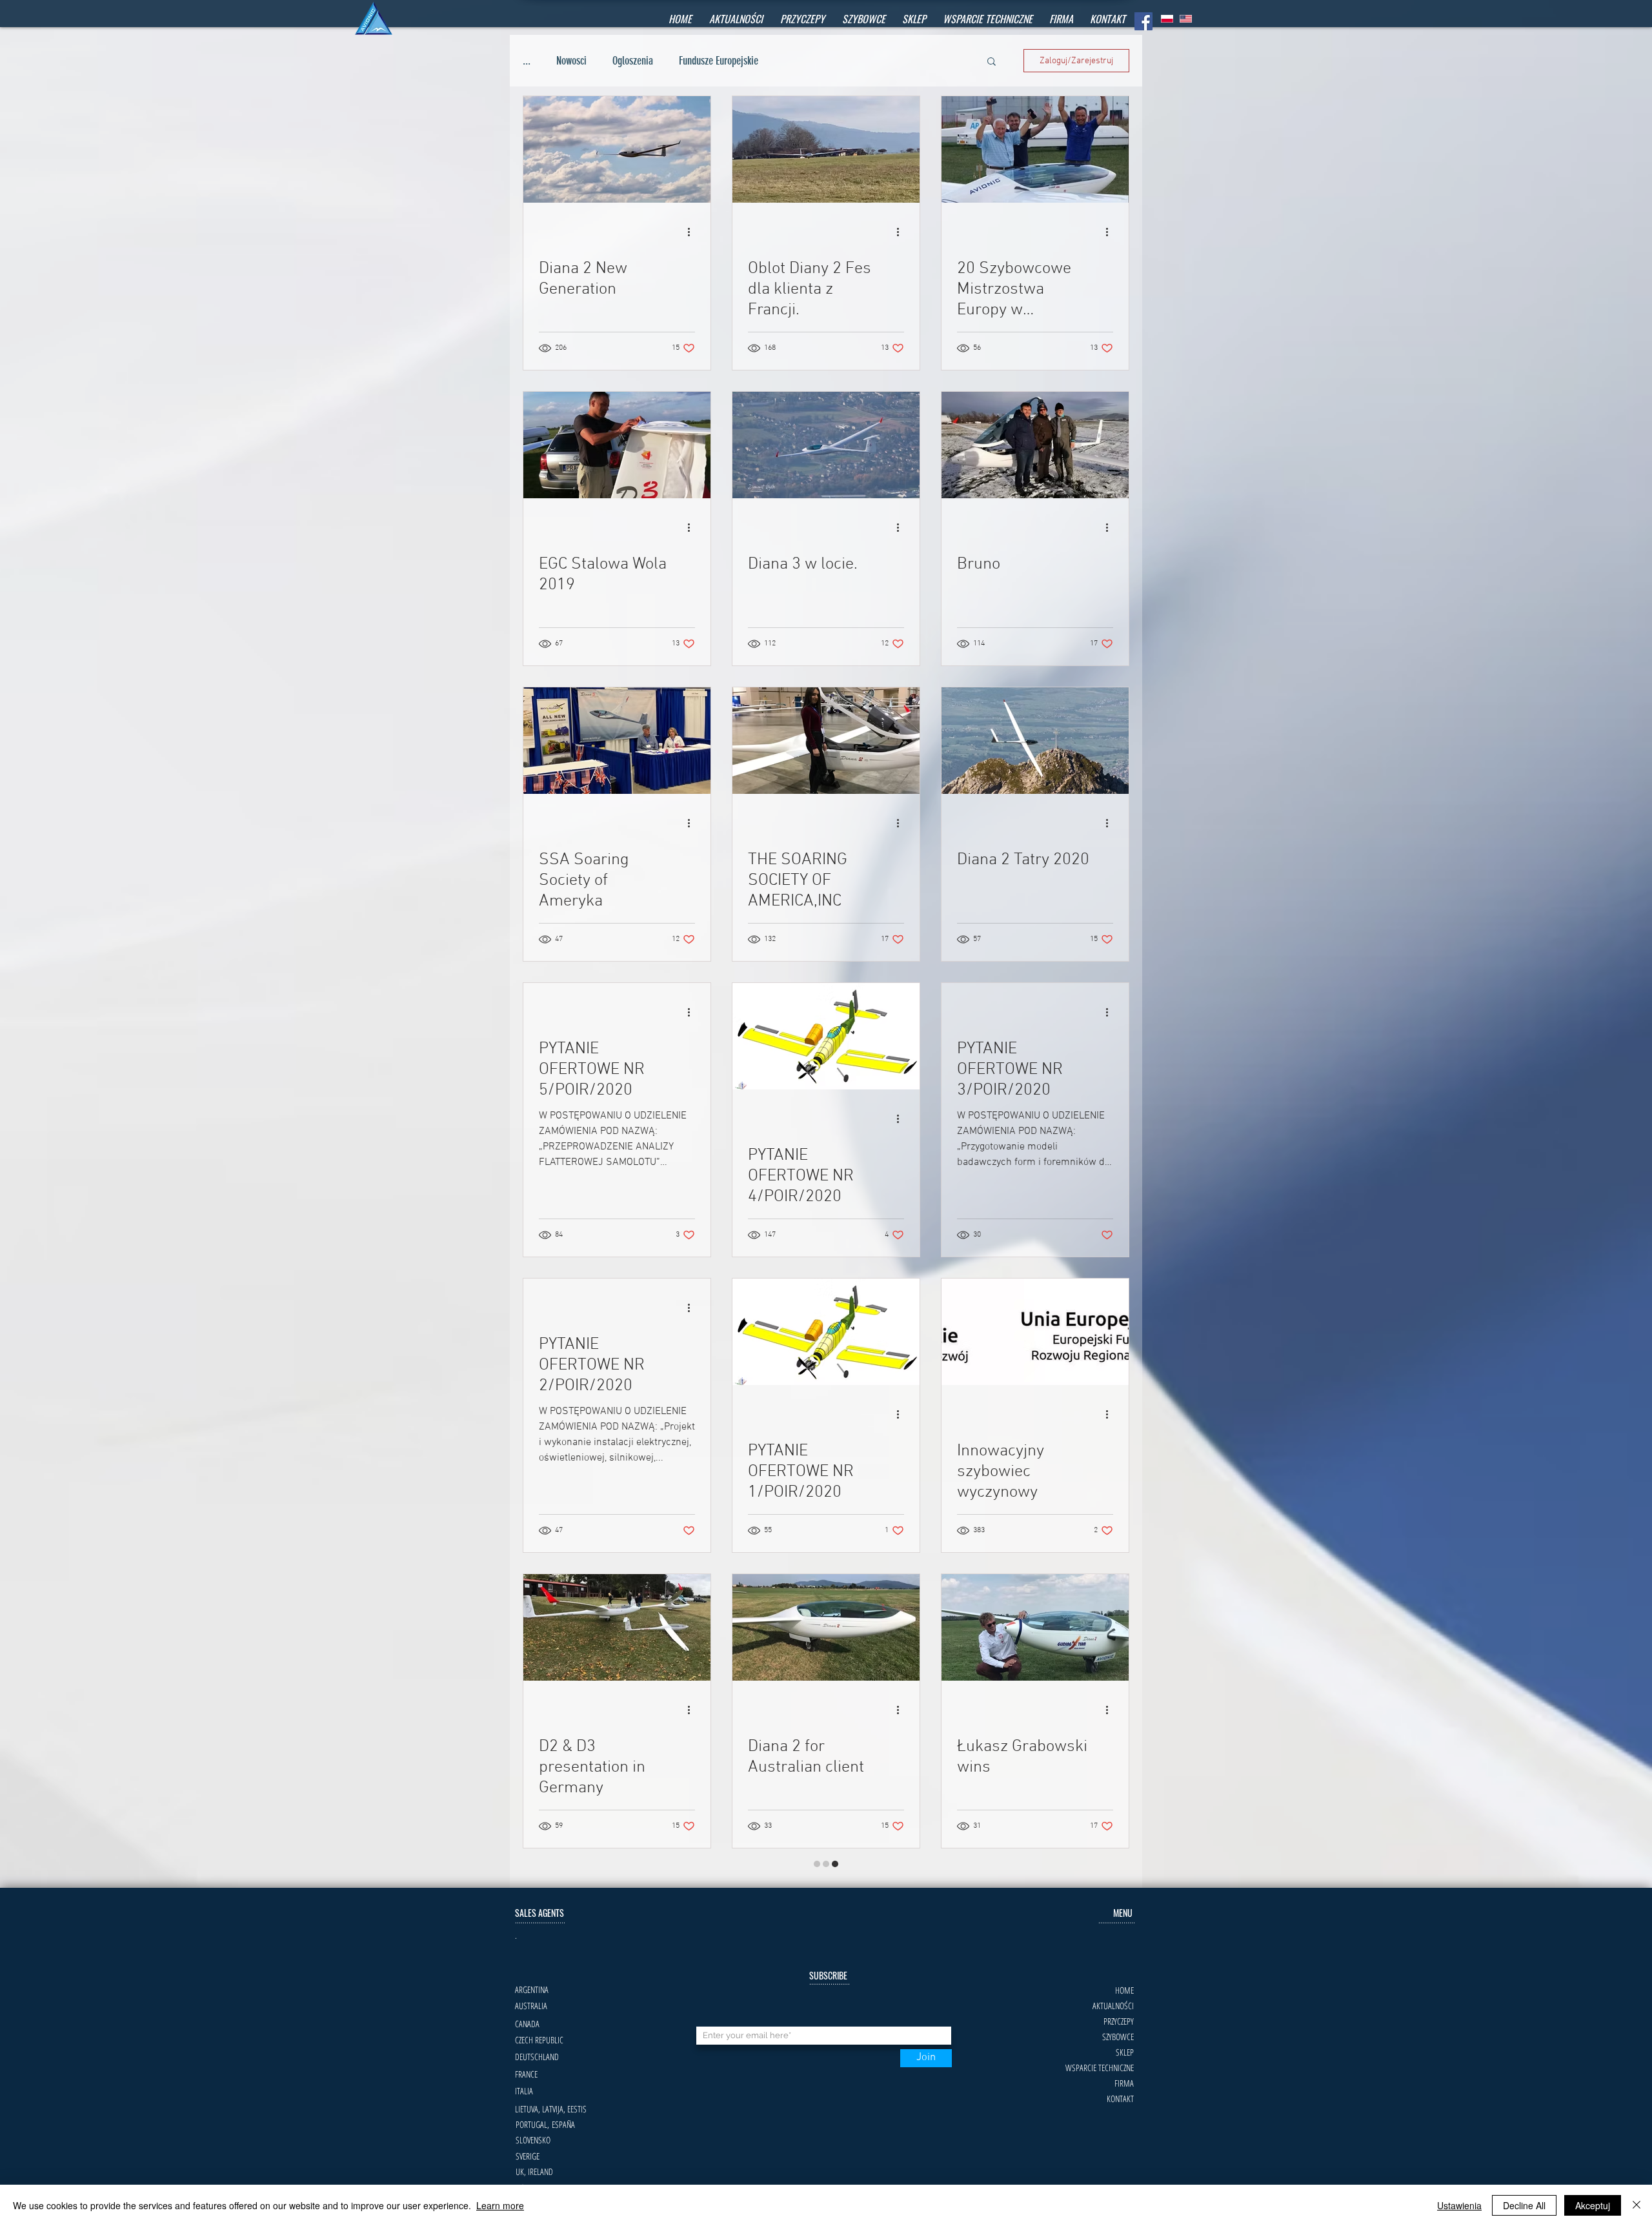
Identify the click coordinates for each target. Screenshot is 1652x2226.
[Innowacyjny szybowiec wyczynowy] (1035, 1332)
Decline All (1524, 2205)
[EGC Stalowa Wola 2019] (617, 445)
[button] (863, 19)
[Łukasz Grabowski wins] (1035, 1627)
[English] (1186, 19)
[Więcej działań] (693, 232)
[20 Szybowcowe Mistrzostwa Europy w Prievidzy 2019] (1035, 149)
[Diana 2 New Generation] (617, 149)
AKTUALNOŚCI (1113, 1976)
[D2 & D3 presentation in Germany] (617, 1627)
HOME (1124, 1960)
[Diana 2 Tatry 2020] (1035, 741)
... (527, 61)
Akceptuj (1593, 2205)
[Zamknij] (1637, 2205)
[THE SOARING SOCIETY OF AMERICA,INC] (826, 741)
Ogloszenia (633, 61)
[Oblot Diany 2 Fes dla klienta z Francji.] (826, 149)
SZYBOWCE (1118, 2007)
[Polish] (1167, 19)
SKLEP (1125, 2022)
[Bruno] (1035, 445)
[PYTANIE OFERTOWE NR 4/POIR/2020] (826, 1036)
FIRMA (1124, 2053)
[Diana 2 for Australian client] (826, 1627)
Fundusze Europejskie (719, 61)
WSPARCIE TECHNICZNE (1100, 2038)
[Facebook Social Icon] (1143, 21)
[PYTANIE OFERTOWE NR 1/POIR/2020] (826, 1332)
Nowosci (571, 61)
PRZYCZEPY (1119, 1991)
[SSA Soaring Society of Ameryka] (617, 741)
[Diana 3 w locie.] (826, 445)
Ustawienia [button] (1459, 2205)
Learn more (500, 2205)
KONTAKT (1120, 2069)
